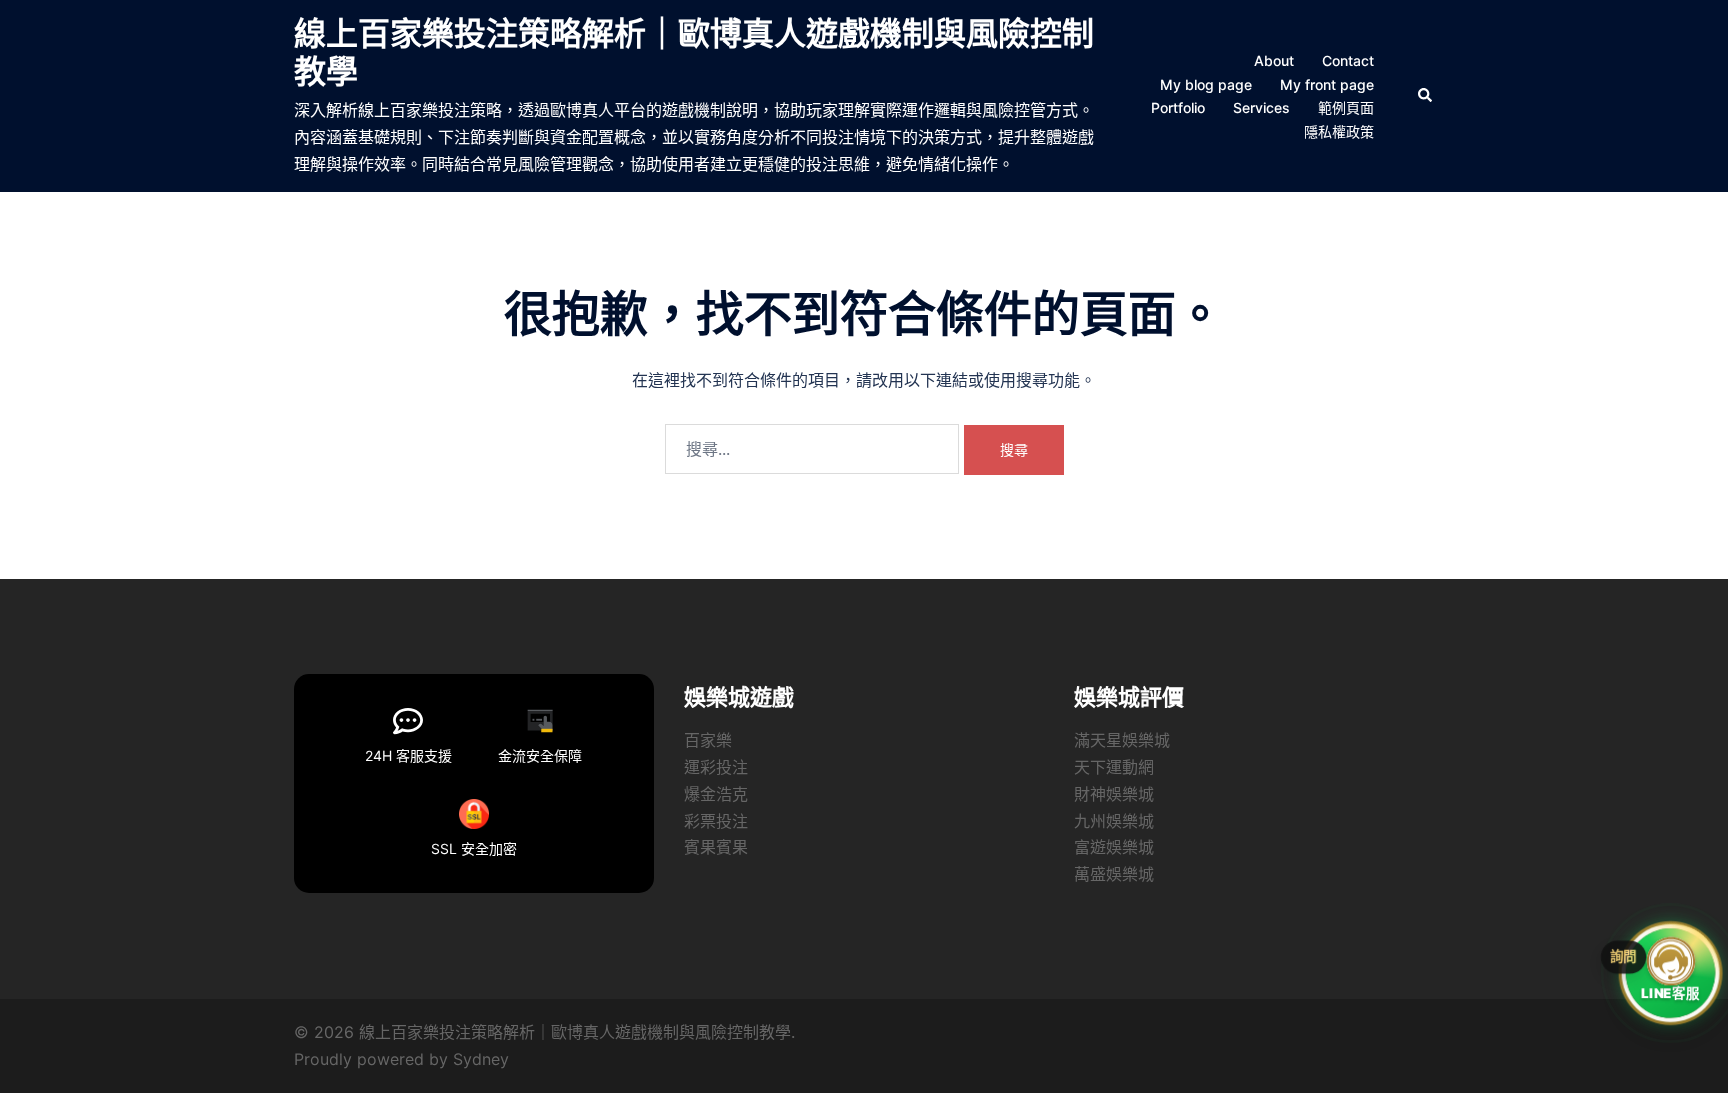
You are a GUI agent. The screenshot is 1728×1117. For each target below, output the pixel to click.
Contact (1348, 60)
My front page (1327, 84)
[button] (1426, 96)
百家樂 (708, 740)
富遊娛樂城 (1114, 847)
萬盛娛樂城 (1114, 874)
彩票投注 (716, 821)
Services (1261, 107)
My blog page (1206, 84)
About (1274, 60)
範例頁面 (1346, 107)
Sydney (481, 1059)
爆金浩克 (716, 794)
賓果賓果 (716, 847)
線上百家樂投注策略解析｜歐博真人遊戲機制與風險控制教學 (694, 52)
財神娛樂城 (1114, 794)
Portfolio (1178, 107)
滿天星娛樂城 (1122, 740)
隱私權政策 (1339, 131)
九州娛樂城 (1114, 821)
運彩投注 (716, 767)
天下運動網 (1114, 767)
